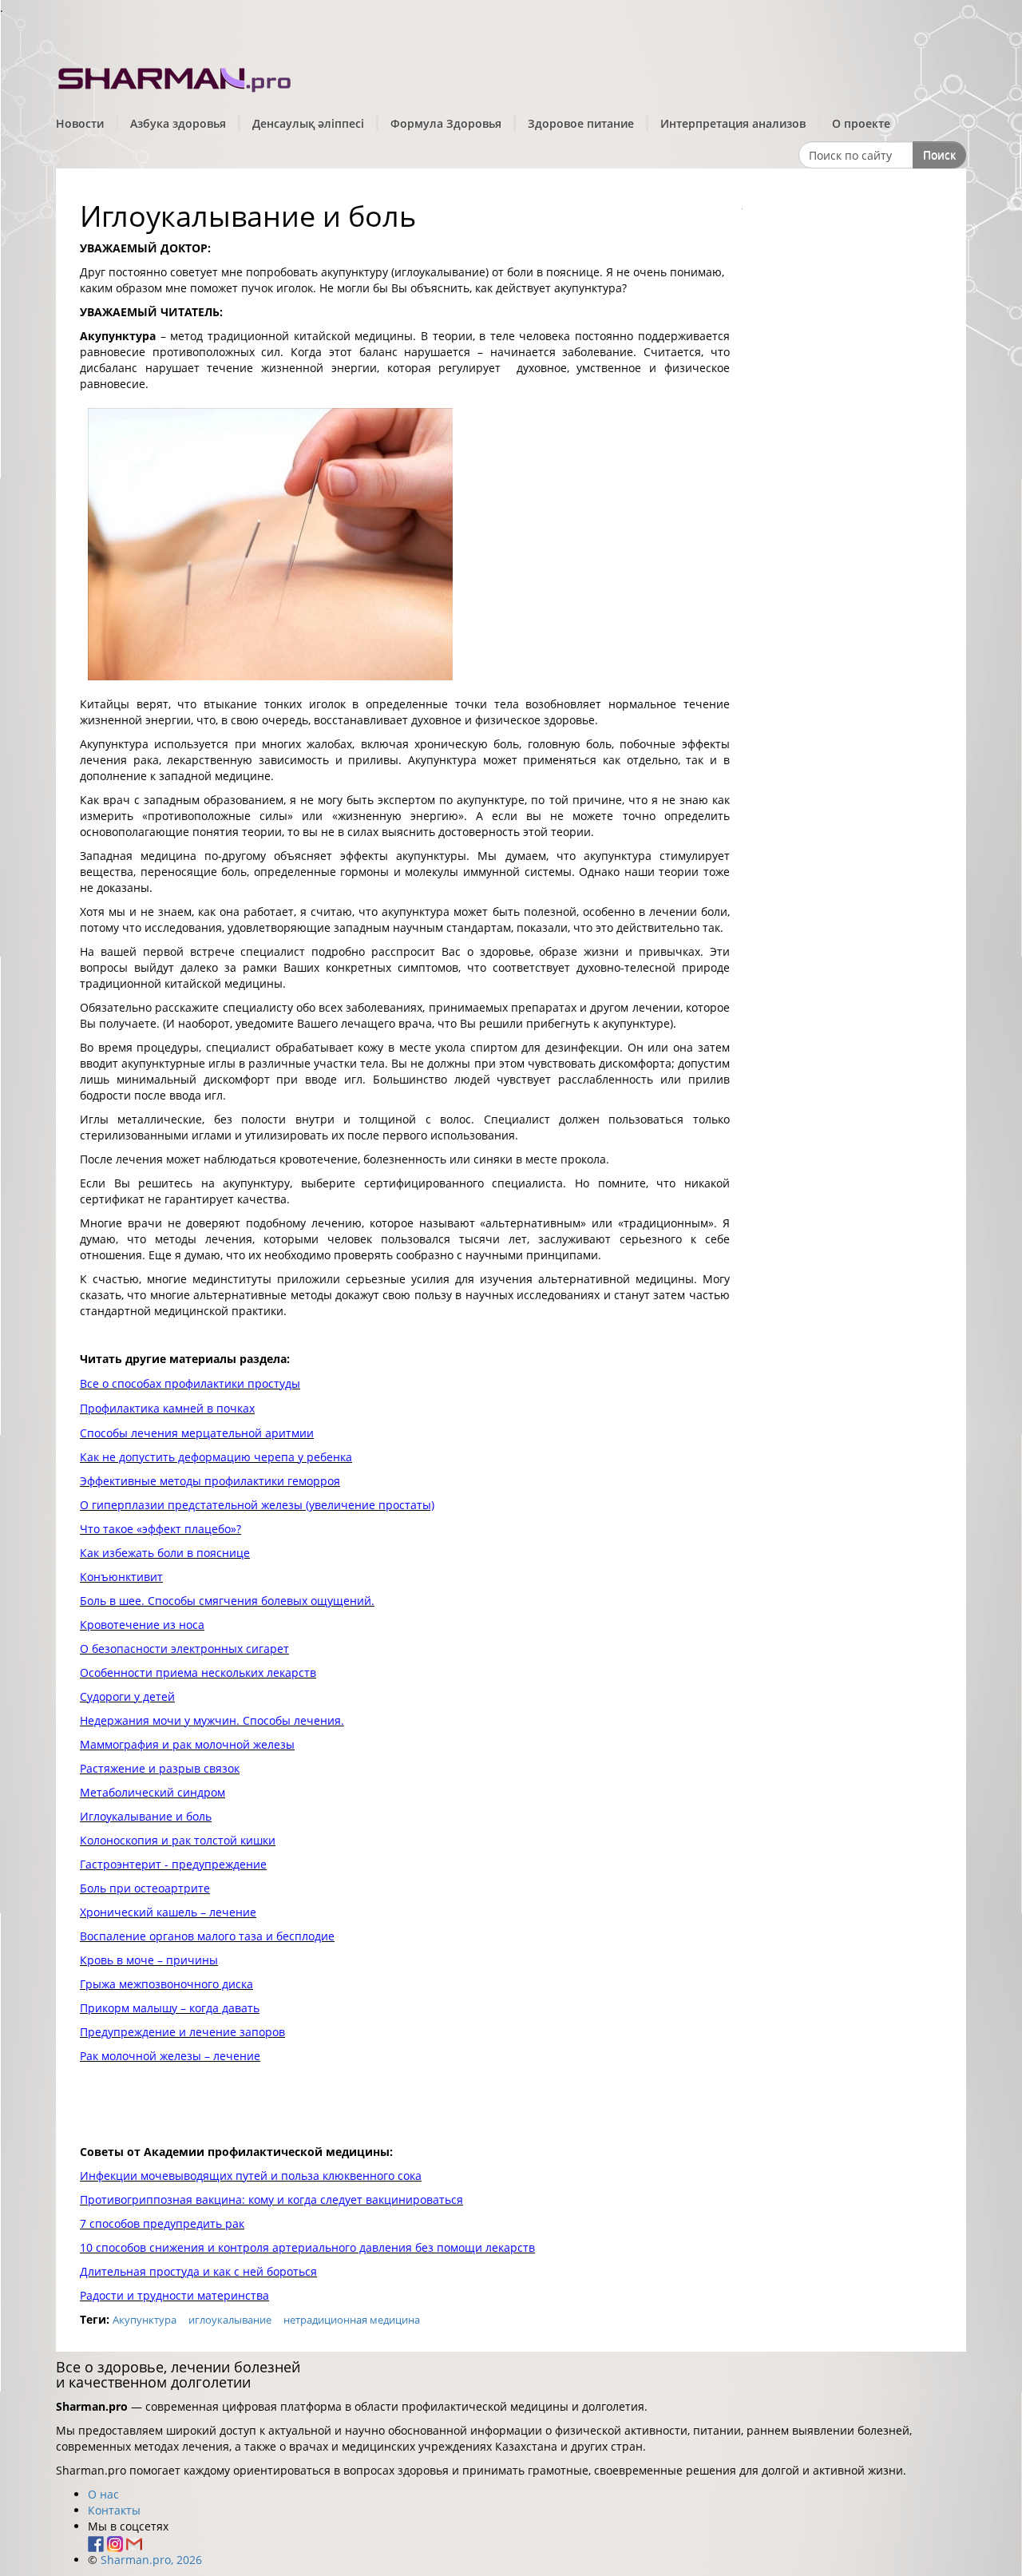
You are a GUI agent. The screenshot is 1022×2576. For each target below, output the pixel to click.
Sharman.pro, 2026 (151, 2560)
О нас (103, 2494)
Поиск (939, 155)
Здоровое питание (581, 123)
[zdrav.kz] (176, 76)
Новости (80, 123)
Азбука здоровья (178, 123)
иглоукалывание (230, 2320)
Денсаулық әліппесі (308, 123)
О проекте (861, 123)
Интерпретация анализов (733, 123)
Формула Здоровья (446, 123)
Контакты (114, 2510)
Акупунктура (145, 2320)
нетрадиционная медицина (352, 2320)
